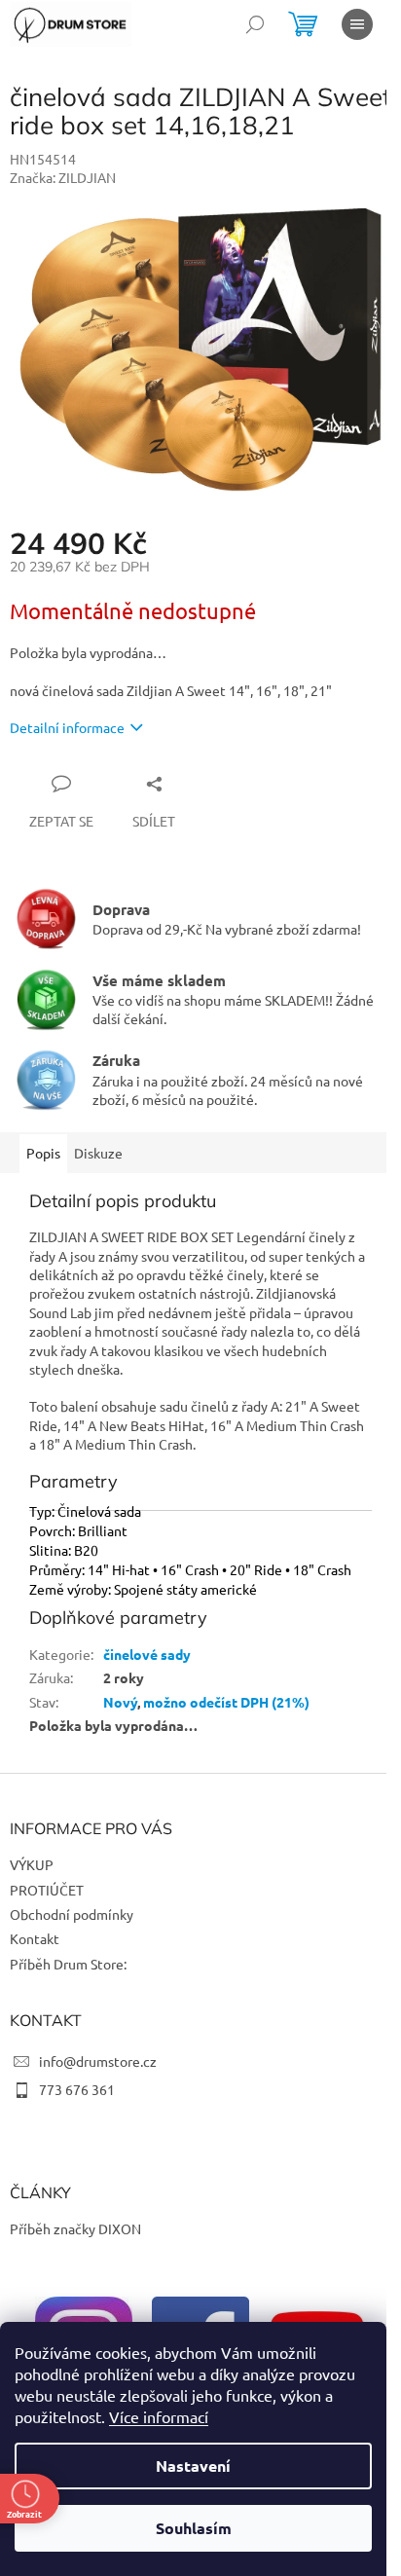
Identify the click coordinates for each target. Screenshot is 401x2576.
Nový (120, 1702)
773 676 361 (77, 2089)
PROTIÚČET (47, 1890)
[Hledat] (255, 24)
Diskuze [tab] (98, 1153)
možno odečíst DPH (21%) (226, 1702)
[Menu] (357, 24)
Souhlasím (194, 2528)
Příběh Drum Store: (68, 1964)
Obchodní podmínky (72, 1914)
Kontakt (35, 1938)
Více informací (159, 2416)
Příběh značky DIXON (75, 2228)
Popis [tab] (43, 1153)
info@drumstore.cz (98, 2061)
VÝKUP (32, 1864)
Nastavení (193, 2466)
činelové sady (147, 1654)
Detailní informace (67, 727)
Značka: (63, 177)
